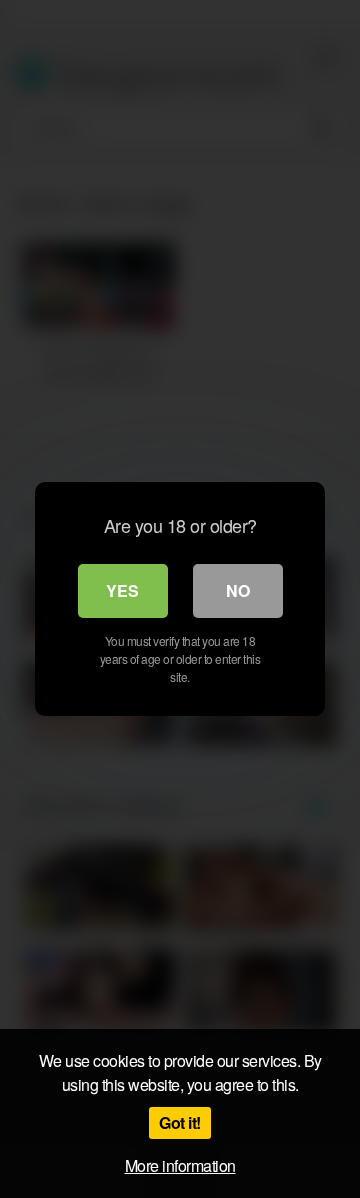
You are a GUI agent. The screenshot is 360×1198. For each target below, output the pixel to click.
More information (180, 1165)
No (238, 590)
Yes (122, 590)
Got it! (180, 1122)
